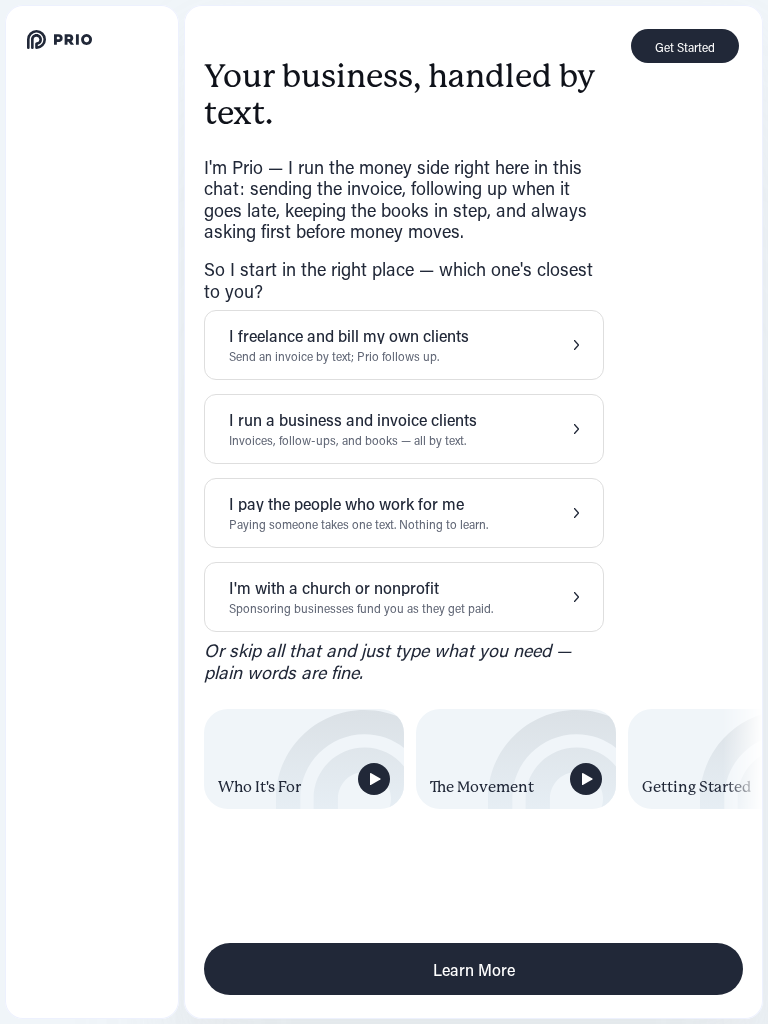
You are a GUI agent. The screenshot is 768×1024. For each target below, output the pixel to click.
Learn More (474, 969)
